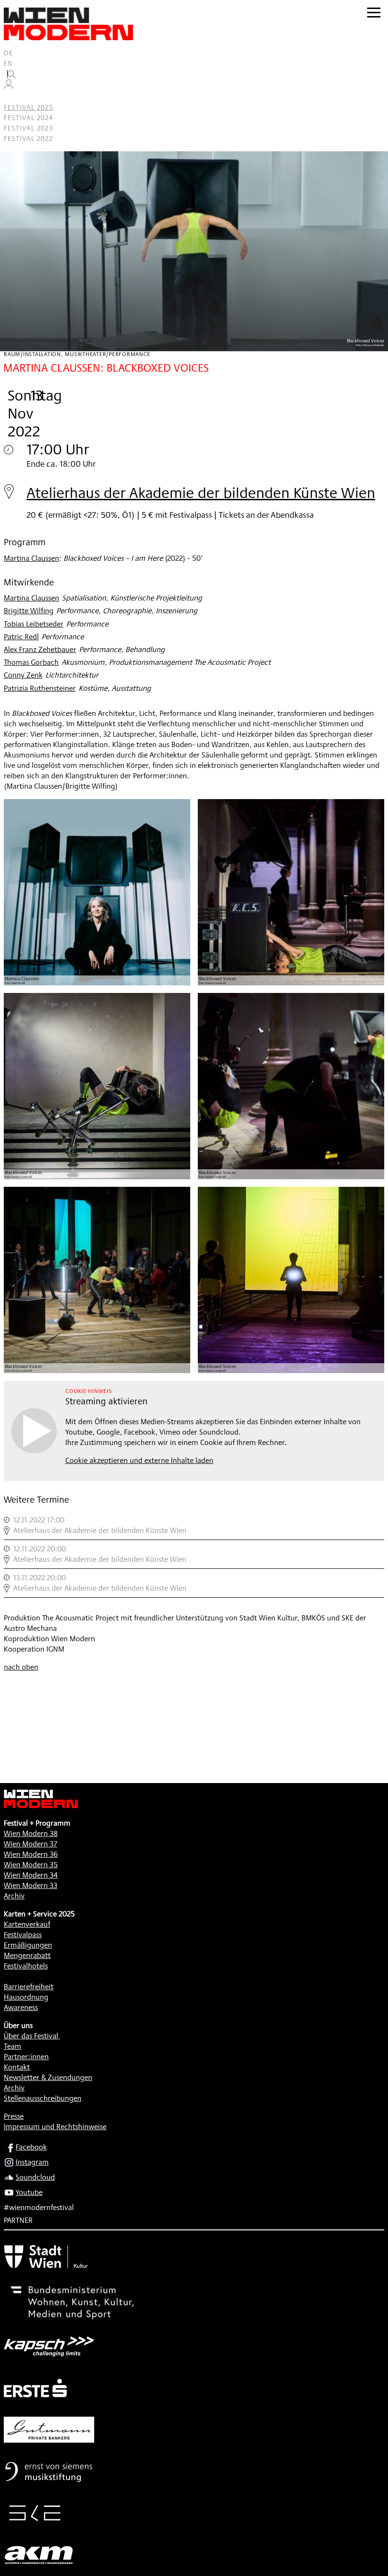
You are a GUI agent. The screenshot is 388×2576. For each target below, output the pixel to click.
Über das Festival (31, 2036)
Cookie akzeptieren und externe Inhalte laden (139, 1460)
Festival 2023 (28, 128)
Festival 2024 (28, 118)
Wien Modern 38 (31, 1833)
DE (9, 53)
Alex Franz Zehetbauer (40, 649)
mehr (194, 1525)
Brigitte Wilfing (29, 611)
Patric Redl (21, 637)
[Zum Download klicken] (97, 892)
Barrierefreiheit (29, 1987)
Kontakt (17, 2067)
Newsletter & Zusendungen (48, 2077)
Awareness (21, 2007)
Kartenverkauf (27, 1924)
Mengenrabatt (27, 1955)
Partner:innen (26, 2057)
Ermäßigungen (28, 1945)
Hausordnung (26, 1997)
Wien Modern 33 (31, 1885)
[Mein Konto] (9, 87)
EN (8, 63)
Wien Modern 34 (31, 1875)
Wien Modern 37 (31, 1844)
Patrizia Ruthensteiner (40, 688)
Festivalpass (23, 1935)
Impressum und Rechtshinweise (55, 2127)
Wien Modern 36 (31, 1854)
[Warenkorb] (12, 97)
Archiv (14, 1896)
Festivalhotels (26, 1966)
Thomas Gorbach (31, 662)
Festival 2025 (29, 107)
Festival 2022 (28, 139)
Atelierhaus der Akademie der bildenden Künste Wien (201, 492)
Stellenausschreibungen (43, 2098)
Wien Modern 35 (31, 1865)
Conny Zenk (23, 675)
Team (13, 2046)
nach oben (21, 1667)
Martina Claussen (31, 558)
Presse (14, 2116)
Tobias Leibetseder (34, 624)
